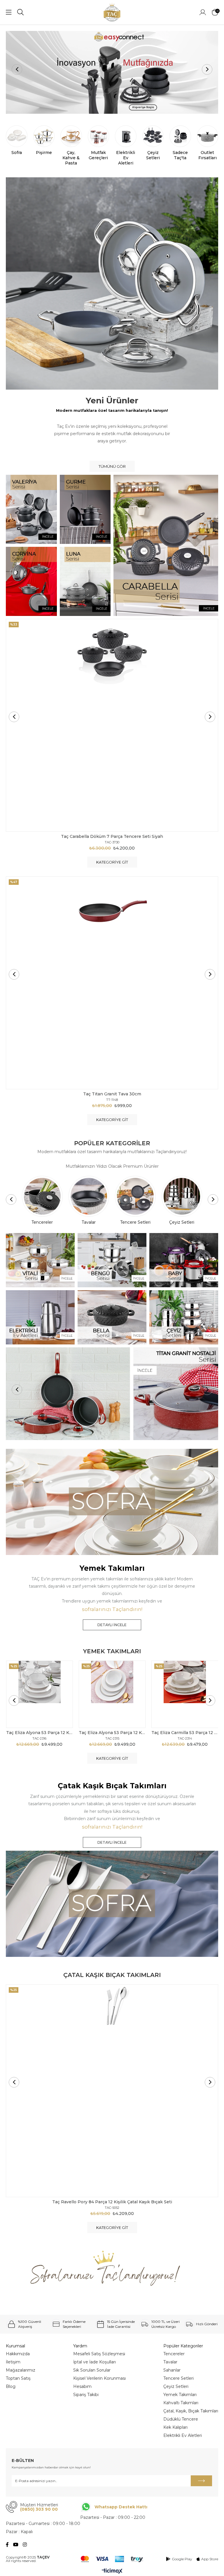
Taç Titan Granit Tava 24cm (112, 1094)
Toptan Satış (18, 2378)
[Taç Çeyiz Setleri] (184, 1317)
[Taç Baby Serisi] (184, 1260)
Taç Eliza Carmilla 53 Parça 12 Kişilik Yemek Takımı (185, 1733)
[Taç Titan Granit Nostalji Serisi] (112, 1394)
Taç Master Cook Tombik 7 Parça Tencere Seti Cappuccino (112, 836)
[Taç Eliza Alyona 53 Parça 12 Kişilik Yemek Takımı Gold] (112, 1694)
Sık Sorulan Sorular (92, 2370)
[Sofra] (112, 1502)
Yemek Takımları (180, 2395)
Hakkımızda (18, 2354)
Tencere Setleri (178, 2378)
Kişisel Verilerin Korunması (99, 2378)
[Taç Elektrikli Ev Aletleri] (40, 1317)
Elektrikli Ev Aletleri (183, 2435)
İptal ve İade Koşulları (94, 2362)
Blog (11, 2386)
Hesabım (82, 2386)
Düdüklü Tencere (181, 2419)
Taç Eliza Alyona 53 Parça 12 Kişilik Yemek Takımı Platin (40, 1733)
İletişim (13, 2362)
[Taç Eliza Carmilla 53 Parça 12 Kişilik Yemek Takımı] (185, 1694)
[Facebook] (7, 2545)
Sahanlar (172, 2370)
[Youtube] (16, 2545)
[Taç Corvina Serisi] (31, 581)
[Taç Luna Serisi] (85, 581)
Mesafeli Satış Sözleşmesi (99, 2354)
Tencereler (174, 2354)
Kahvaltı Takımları (181, 2403)
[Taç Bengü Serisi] (112, 1260)
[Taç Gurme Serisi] (85, 509)
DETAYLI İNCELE (112, 1625)
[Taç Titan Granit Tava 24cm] (112, 983)
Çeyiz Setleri (176, 2386)
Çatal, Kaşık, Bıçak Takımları (191, 2411)
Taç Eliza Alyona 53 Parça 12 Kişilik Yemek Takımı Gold (112, 1733)
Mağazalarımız (21, 2370)
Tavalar (170, 2362)
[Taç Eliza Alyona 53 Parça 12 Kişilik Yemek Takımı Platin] (40, 1694)
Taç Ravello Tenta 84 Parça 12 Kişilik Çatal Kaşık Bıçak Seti (112, 2202)
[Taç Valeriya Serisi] (31, 509)
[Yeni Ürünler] (112, 283)
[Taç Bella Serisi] (112, 1317)
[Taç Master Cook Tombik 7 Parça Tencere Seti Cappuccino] (112, 725)
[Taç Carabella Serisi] (166, 545)
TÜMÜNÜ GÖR (112, 466)
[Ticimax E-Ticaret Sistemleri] (112, 2571)
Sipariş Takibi (86, 2395)
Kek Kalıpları (175, 2427)
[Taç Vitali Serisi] (40, 1260)
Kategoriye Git (112, 862)
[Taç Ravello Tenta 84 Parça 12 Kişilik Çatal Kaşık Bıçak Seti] (112, 2091)
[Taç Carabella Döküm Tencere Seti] (112, 72)
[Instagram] (25, 2545)
